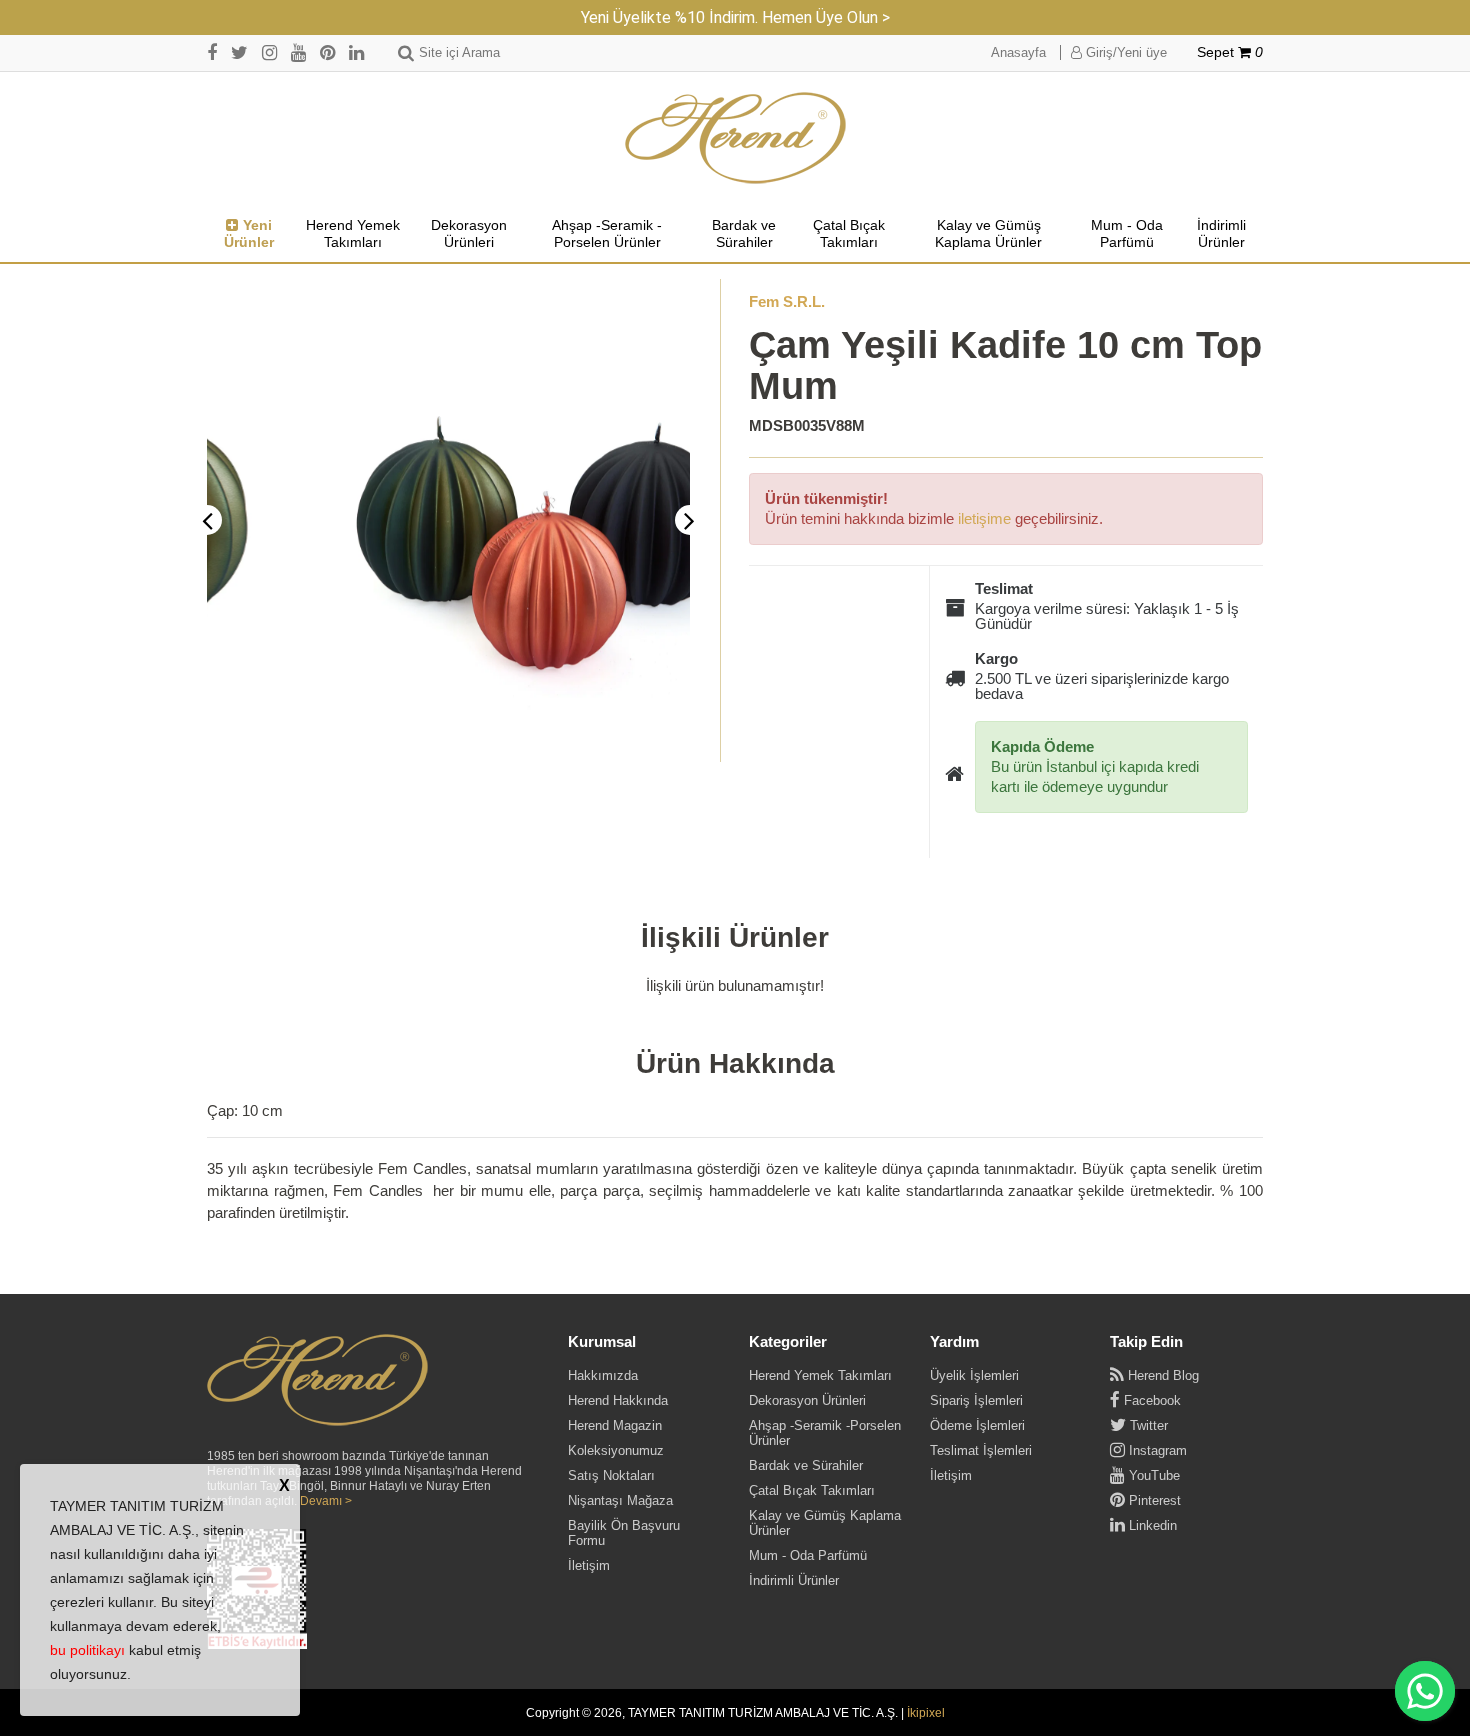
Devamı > (326, 1501)
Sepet (1230, 52)
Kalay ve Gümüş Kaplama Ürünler (988, 234)
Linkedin (1151, 1525)
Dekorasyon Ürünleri (469, 234)
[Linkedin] (356, 52)
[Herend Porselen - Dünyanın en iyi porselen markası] (735, 138)
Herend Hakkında (618, 1400)
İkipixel (926, 1713)
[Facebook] (212, 52)
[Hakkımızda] (317, 1380)
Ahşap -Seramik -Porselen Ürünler (607, 234)
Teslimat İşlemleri (981, 1450)
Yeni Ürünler (249, 234)
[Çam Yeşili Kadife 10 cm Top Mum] (448, 520)
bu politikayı (87, 1650)
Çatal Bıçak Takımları (849, 234)
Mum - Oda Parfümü (1127, 234)
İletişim (589, 1565)
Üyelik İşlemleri (974, 1375)
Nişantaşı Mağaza (620, 1500)
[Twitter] (239, 52)
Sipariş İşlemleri (976, 1400)
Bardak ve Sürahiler (744, 234)
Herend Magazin (615, 1425)
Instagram (1156, 1450)
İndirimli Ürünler (1221, 234)
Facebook (1150, 1400)
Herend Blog (1161, 1375)
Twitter (1147, 1425)
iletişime (984, 518)
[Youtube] (298, 52)
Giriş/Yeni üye (1124, 52)
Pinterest (1153, 1500)
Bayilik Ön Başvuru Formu (624, 1533)
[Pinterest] (327, 52)
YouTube (1152, 1475)
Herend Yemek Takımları (353, 234)
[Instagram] (269, 52)
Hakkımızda (603, 1375)
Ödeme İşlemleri (977, 1425)
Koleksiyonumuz (616, 1450)
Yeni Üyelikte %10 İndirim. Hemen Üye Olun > (735, 17)
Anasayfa (1018, 52)
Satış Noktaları (611, 1475)
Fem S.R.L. (787, 301)
